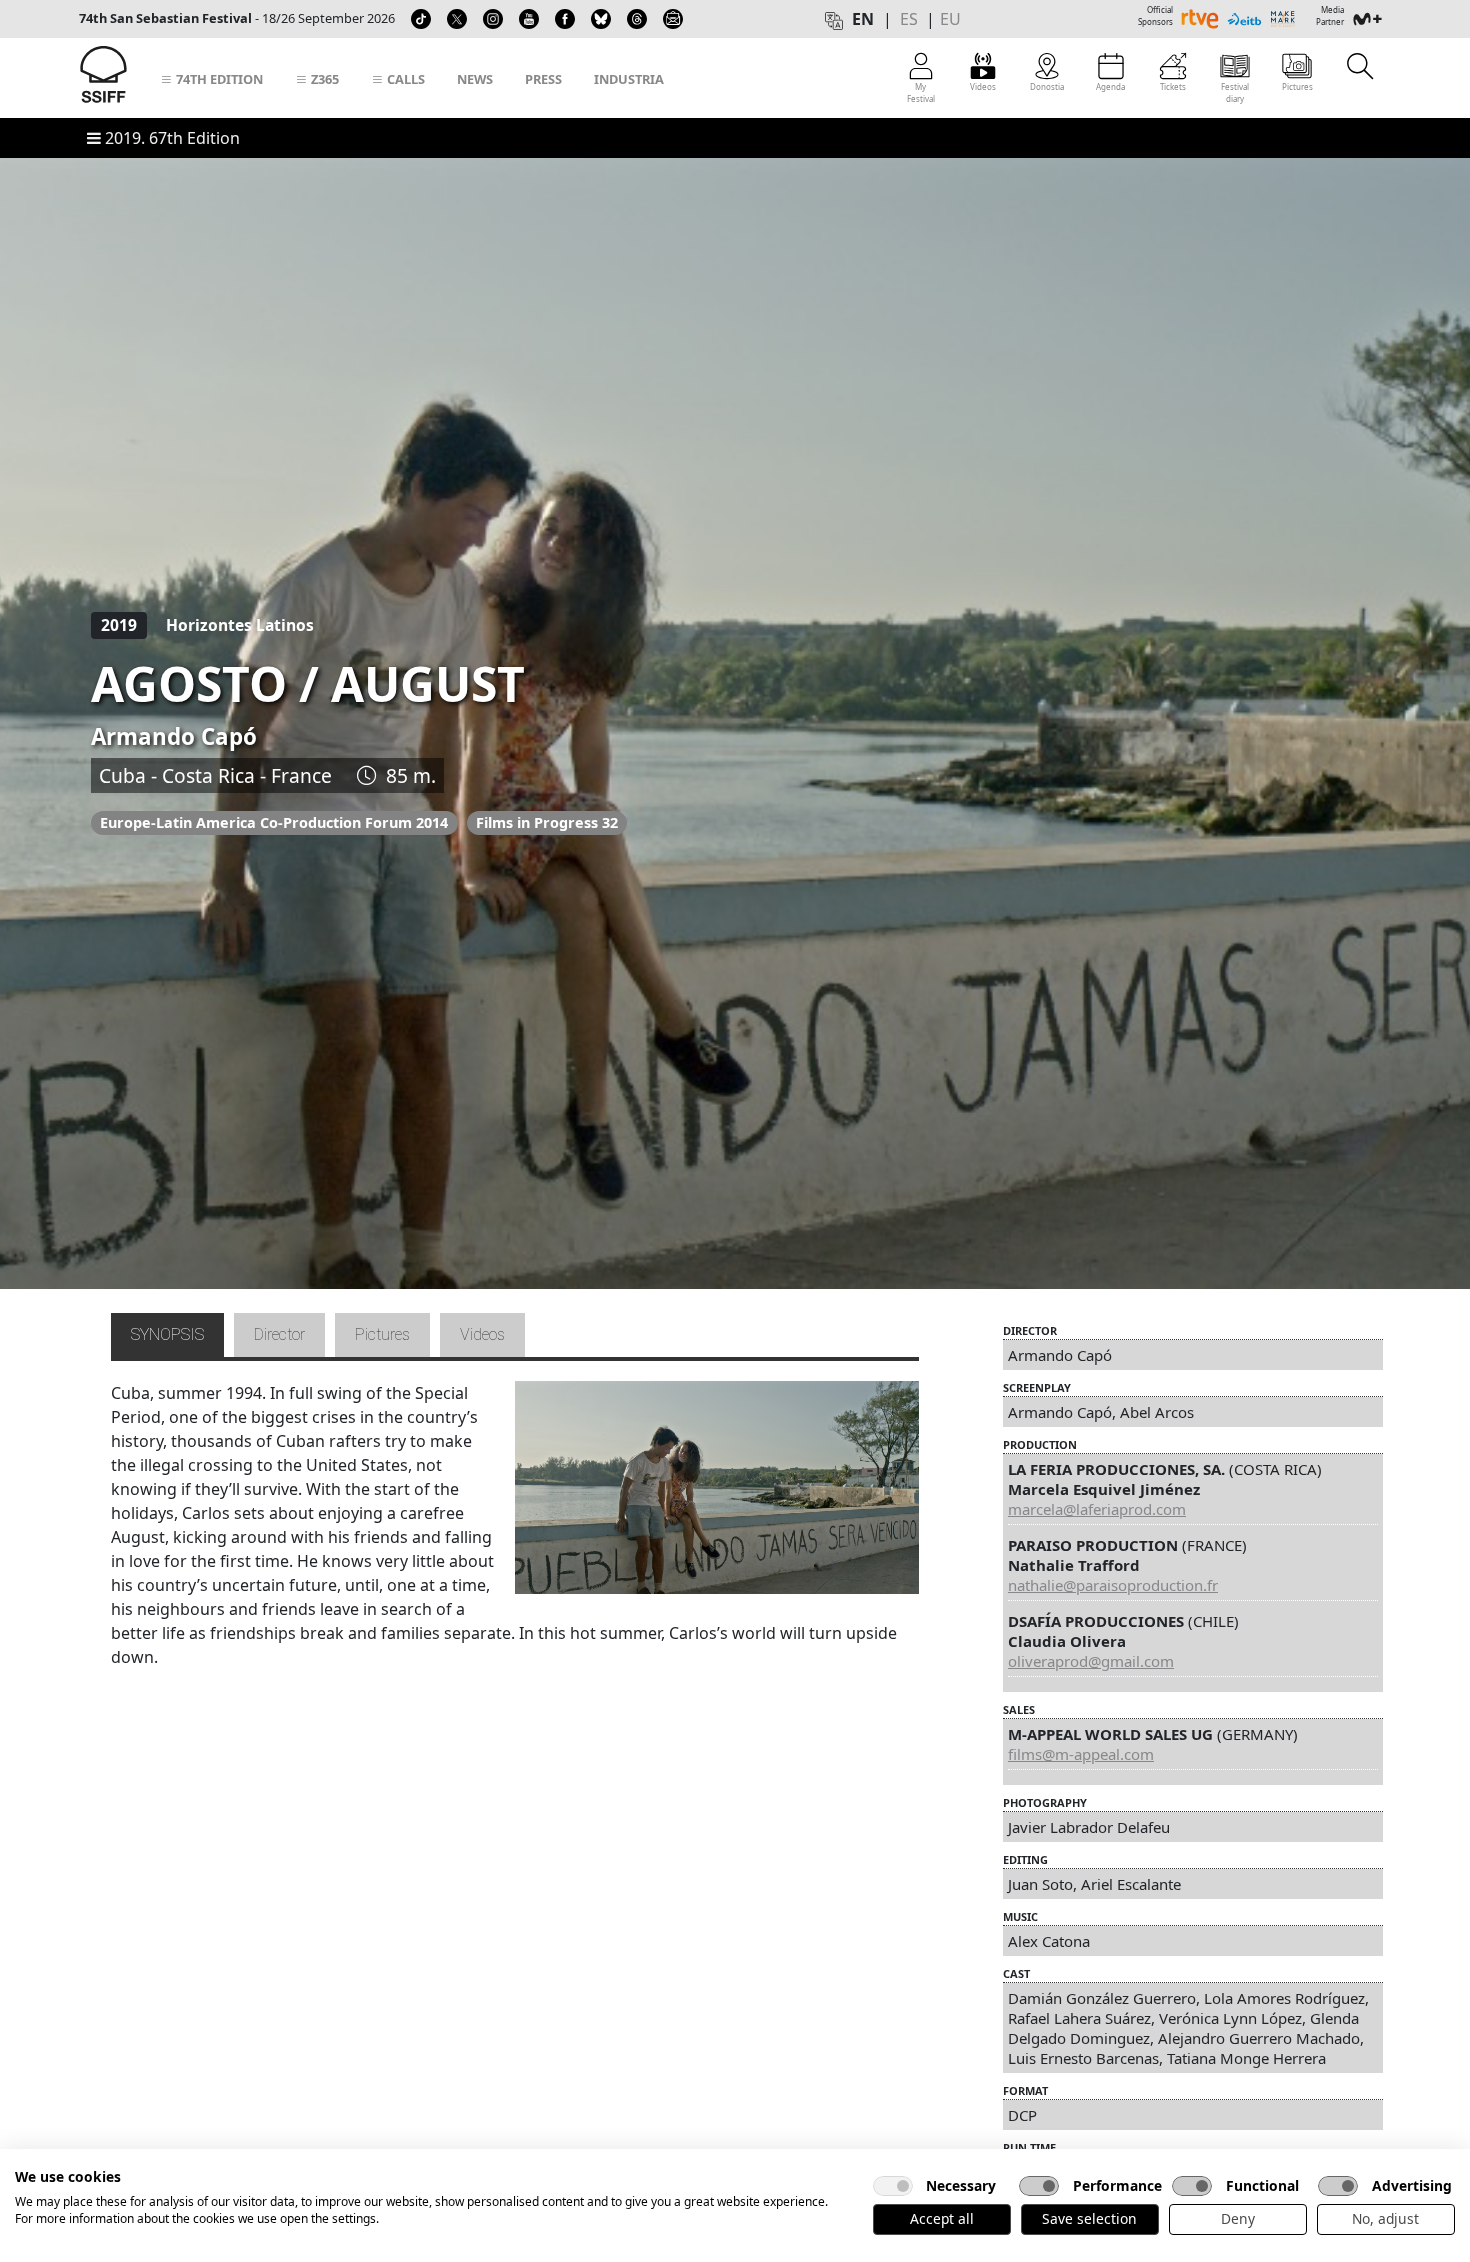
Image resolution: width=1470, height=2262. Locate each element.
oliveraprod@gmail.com (1091, 1661)
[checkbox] (893, 2186)
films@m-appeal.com (1081, 1754)
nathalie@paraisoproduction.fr (1113, 1585)
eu (950, 19)
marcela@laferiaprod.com (1097, 1509)
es (909, 19)
